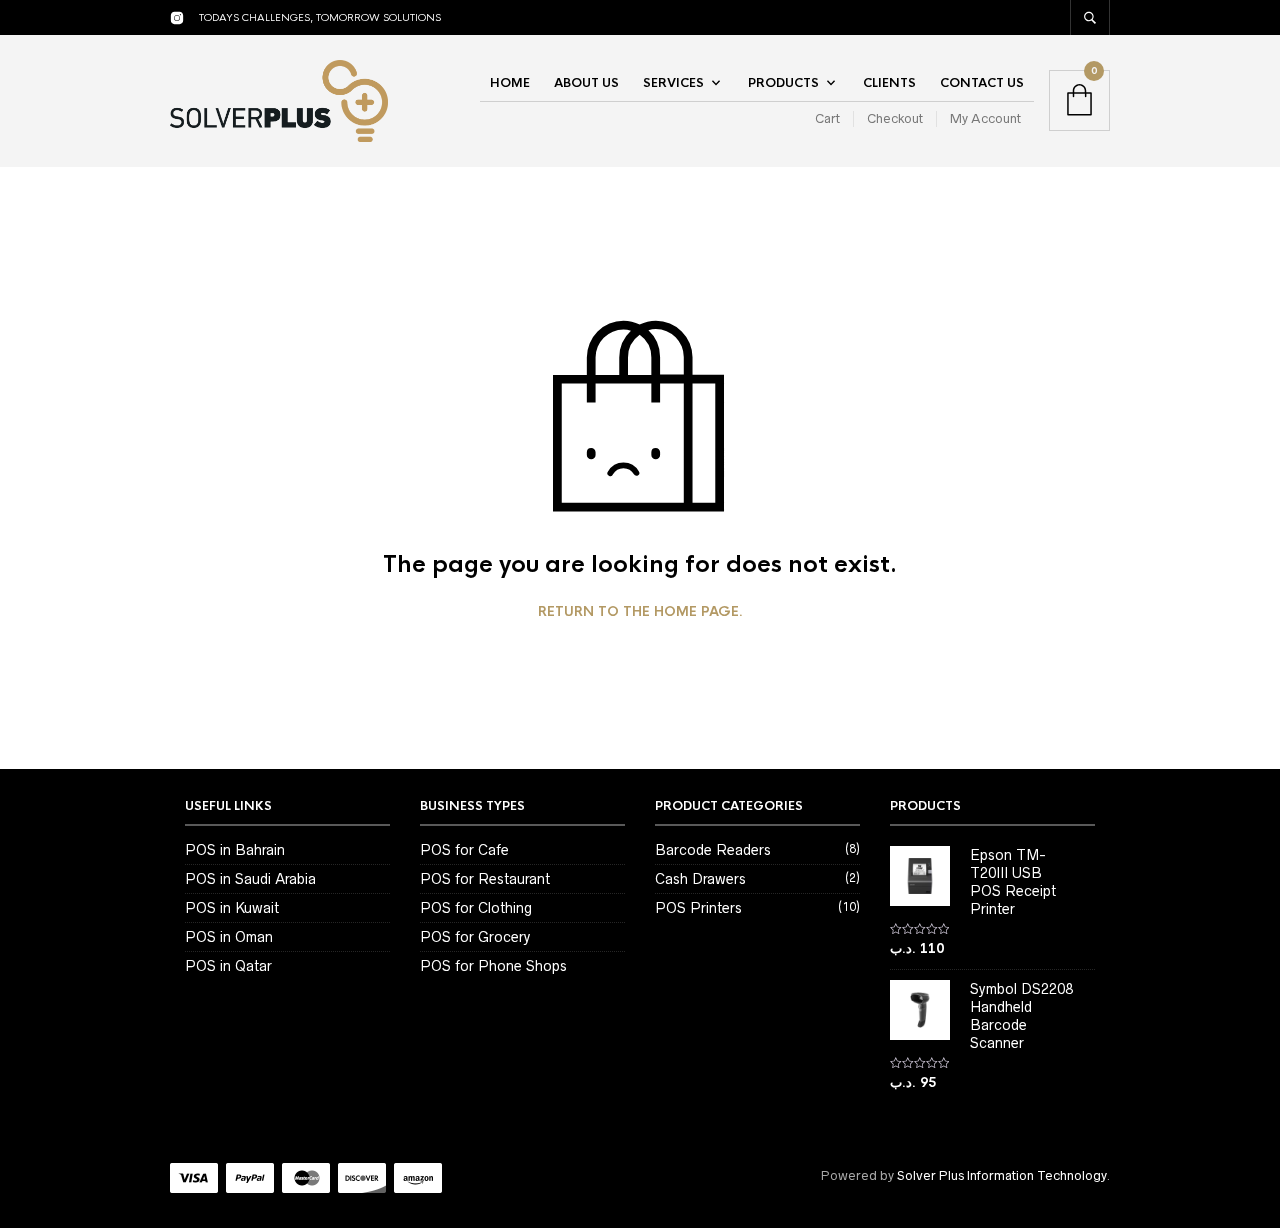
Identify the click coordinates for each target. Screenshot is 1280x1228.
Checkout (895, 118)
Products (783, 83)
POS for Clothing (476, 908)
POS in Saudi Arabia (250, 879)
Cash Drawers (700, 879)
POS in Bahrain (235, 850)
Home (510, 83)
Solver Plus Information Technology (1001, 1175)
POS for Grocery (475, 937)
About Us (586, 83)
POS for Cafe (464, 850)
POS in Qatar (228, 966)
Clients (889, 83)
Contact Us (982, 83)
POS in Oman (229, 937)
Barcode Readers (713, 850)
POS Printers (698, 908)
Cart (827, 118)
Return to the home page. (640, 612)
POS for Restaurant (485, 879)
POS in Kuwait (232, 908)
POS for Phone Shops (493, 966)
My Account (985, 118)
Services (673, 83)
